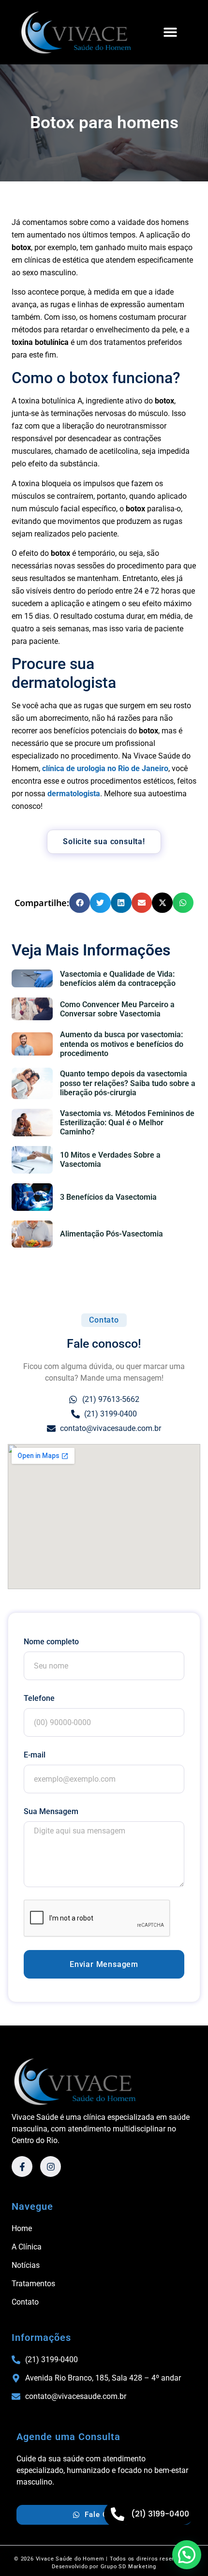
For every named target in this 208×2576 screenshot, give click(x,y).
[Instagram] (51, 2167)
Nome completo (51, 1642)
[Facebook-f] (22, 2167)
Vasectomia (45, 1264)
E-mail (35, 1755)
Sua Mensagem (51, 1811)
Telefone (39, 1698)
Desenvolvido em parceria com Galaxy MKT (104, 2571)
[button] (170, 32)
